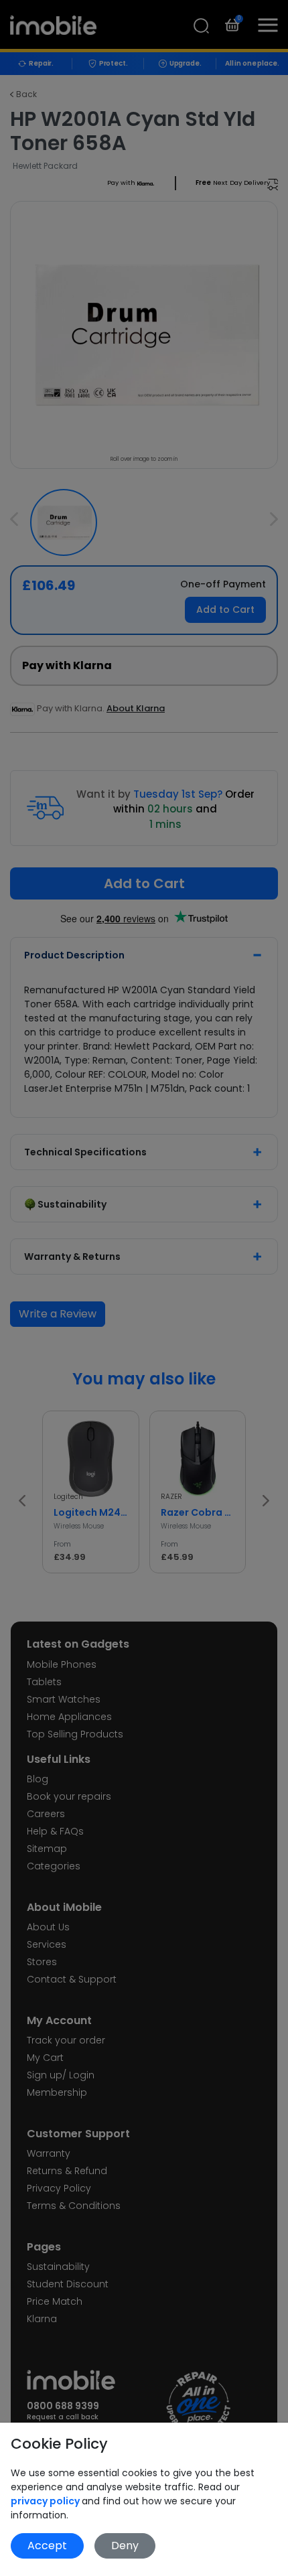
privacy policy (46, 2501)
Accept (47, 2546)
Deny (125, 2546)
